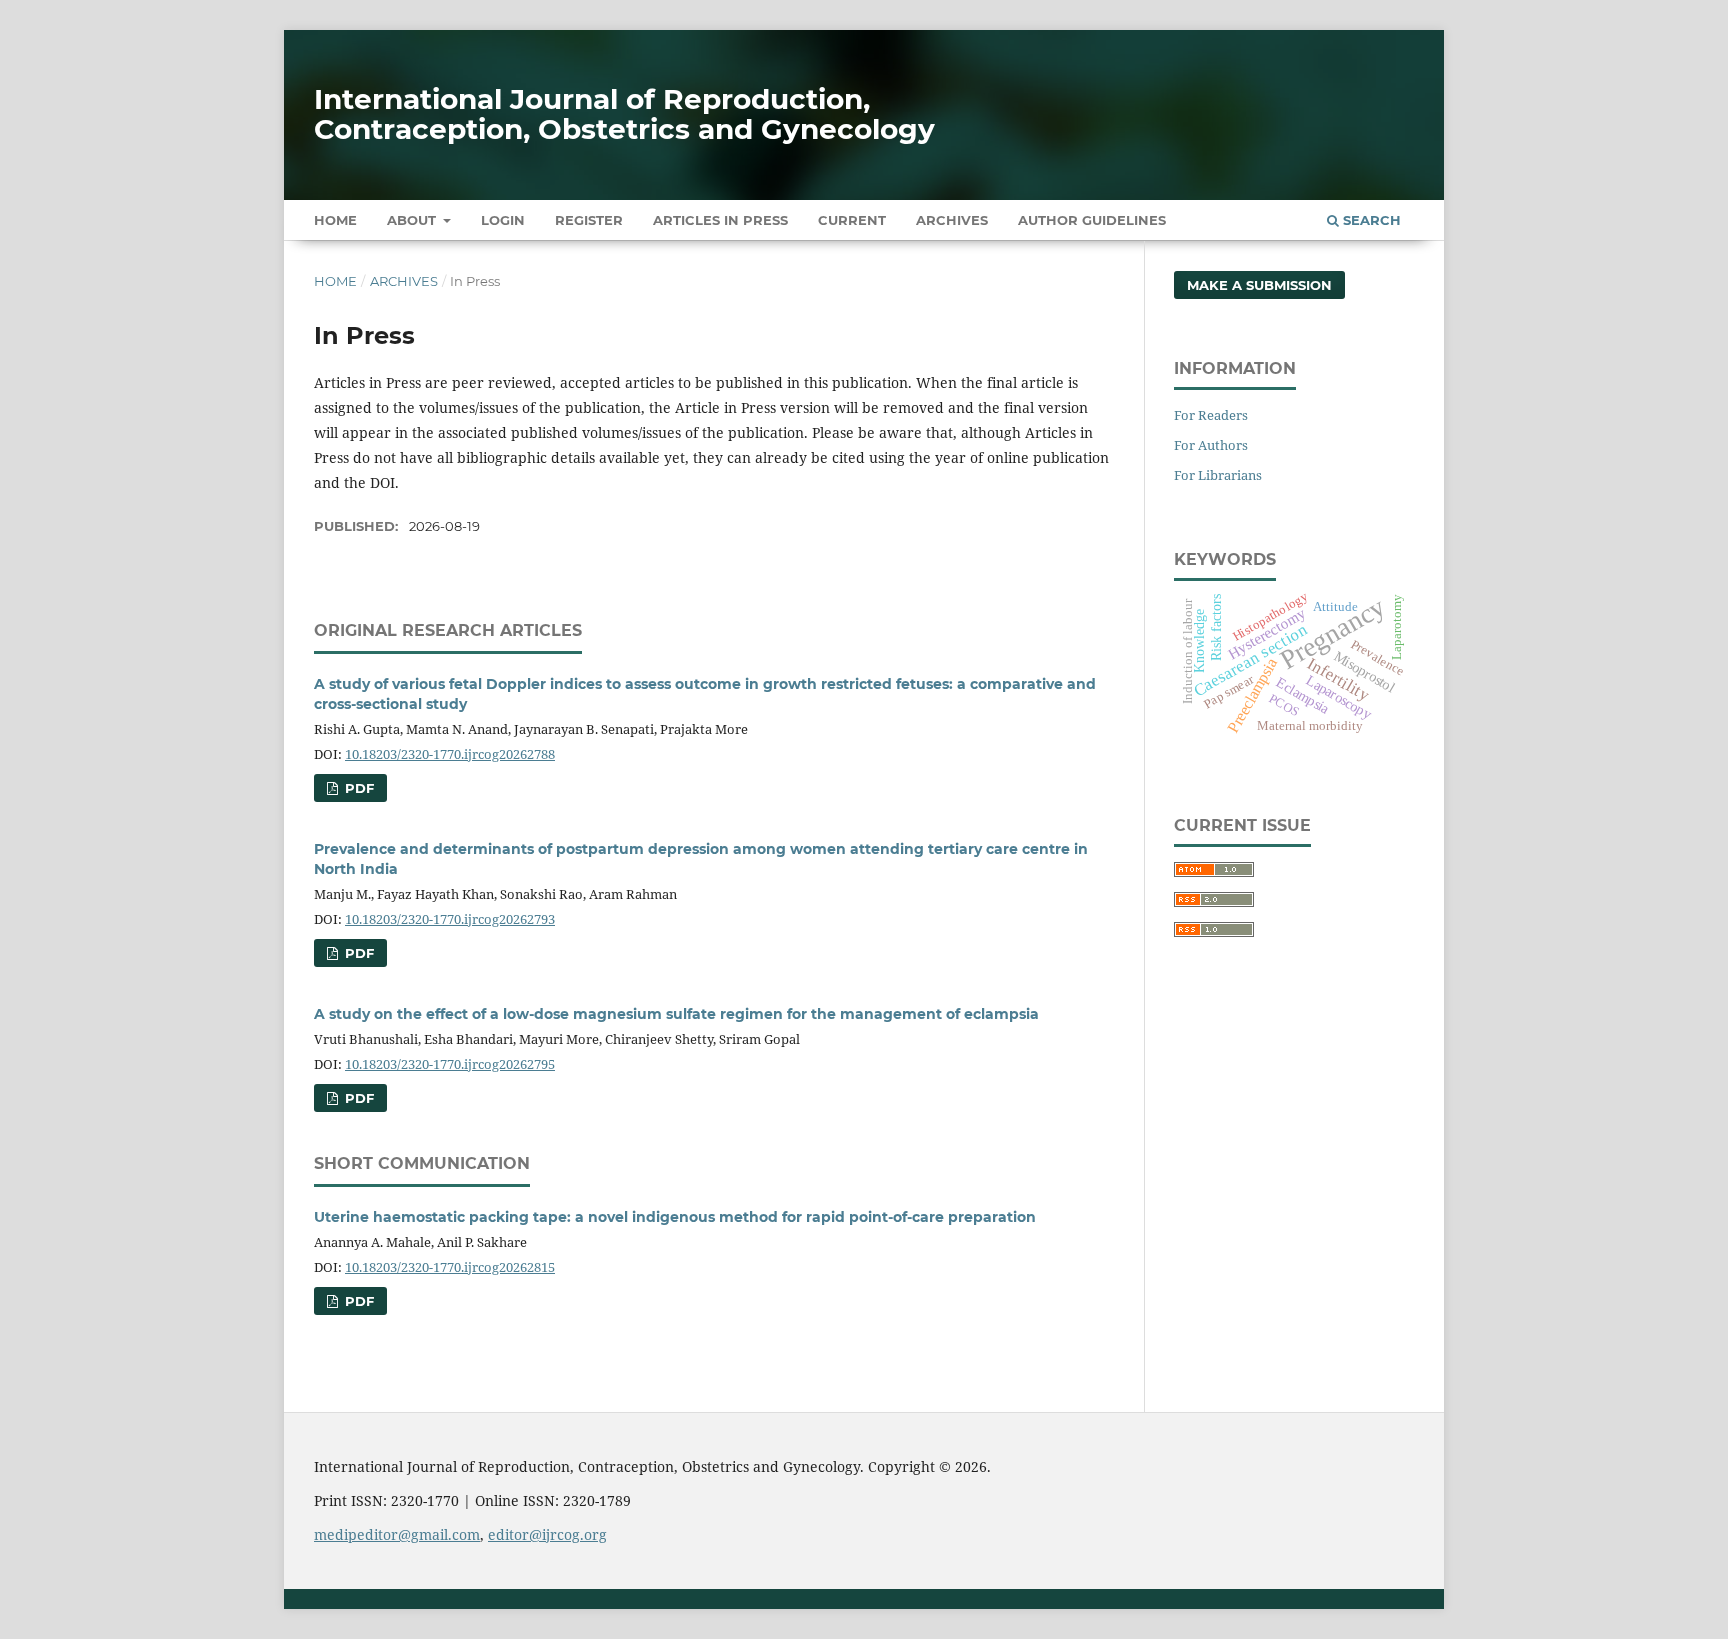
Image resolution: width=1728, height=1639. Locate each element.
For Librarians (1218, 475)
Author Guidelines (1092, 220)
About (413, 220)
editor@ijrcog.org (547, 1534)
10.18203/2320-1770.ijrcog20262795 (450, 1064)
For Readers (1211, 415)
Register (589, 220)
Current (852, 220)
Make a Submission (1259, 285)
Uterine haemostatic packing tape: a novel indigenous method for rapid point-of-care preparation (675, 1217)
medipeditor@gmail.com (397, 1534)
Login (503, 220)
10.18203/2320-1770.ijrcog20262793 (450, 919)
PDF (357, 788)
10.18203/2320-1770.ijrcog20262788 (450, 754)
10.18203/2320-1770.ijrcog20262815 (450, 1267)
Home (335, 220)
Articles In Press (720, 220)
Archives (952, 220)
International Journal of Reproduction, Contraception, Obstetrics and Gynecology (624, 114)
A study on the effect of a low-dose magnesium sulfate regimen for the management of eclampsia (676, 1014)
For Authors (1211, 445)
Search (1370, 220)
